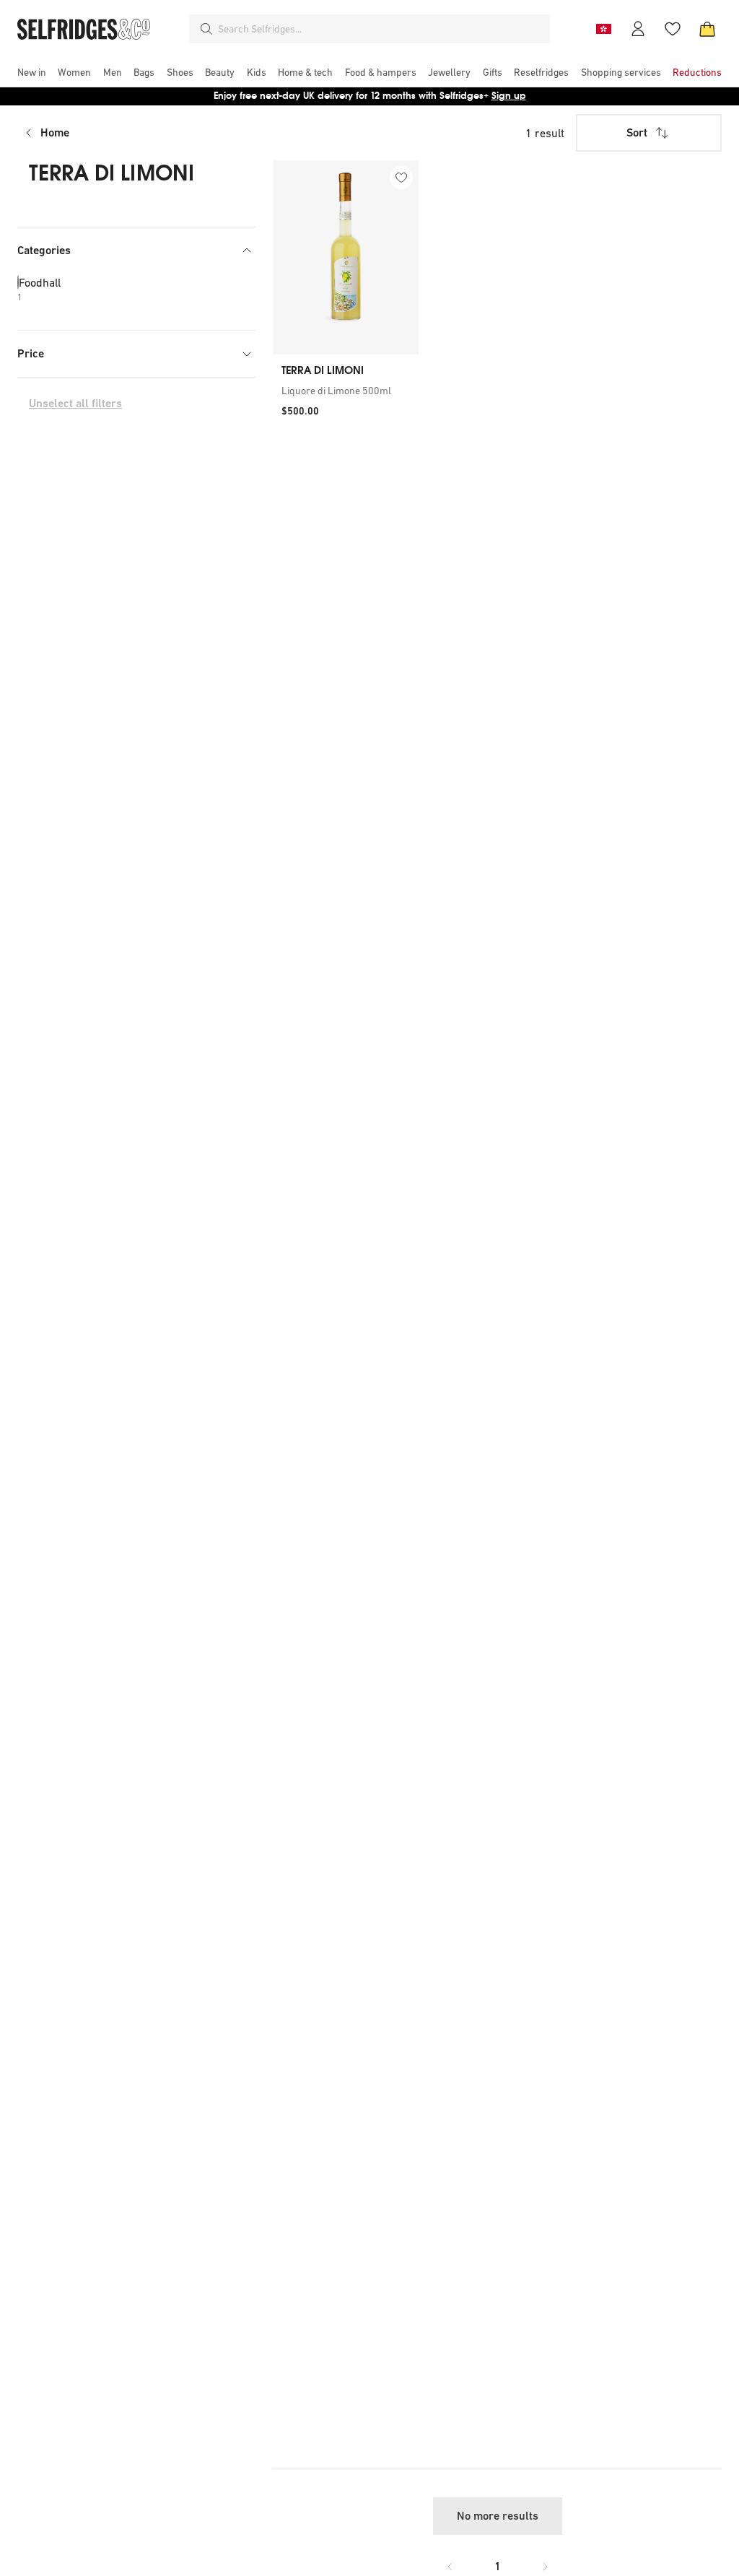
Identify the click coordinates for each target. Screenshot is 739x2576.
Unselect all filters (75, 403)
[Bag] (707, 29)
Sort (637, 132)
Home (55, 132)
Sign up (509, 96)
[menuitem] (32, 72)
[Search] (206, 29)
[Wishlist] (673, 29)
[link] (346, 391)
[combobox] (381, 29)
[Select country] (603, 29)
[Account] (638, 29)
